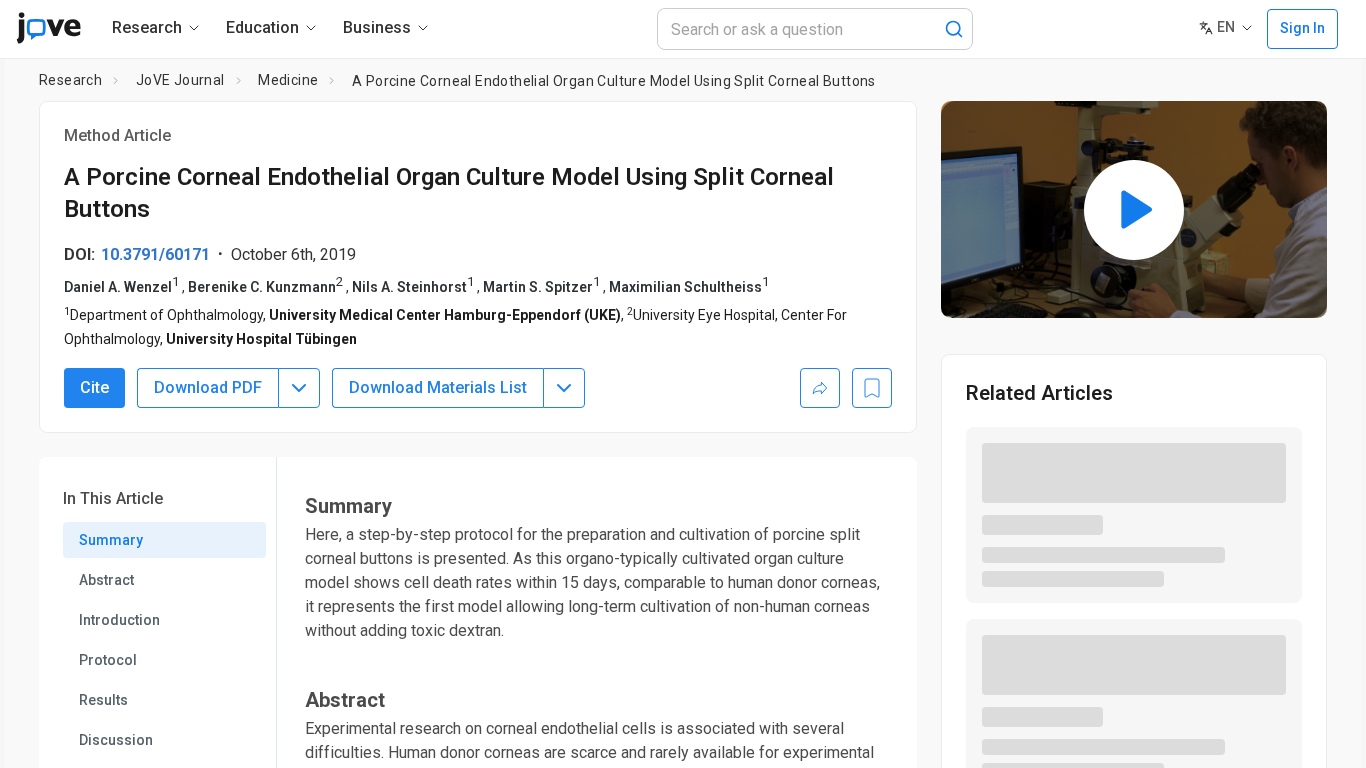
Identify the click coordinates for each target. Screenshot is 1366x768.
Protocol (108, 660)
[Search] (954, 29)
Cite (94, 387)
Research (70, 80)
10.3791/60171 (155, 254)
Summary (111, 540)
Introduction (119, 620)
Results (103, 700)
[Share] (820, 388)
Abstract (106, 580)
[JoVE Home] (48, 28)
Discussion (116, 740)
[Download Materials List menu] (564, 388)
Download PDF (208, 387)
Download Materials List (438, 387)
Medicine (288, 80)
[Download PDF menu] (299, 388)
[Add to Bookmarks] (872, 388)
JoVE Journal (180, 80)
